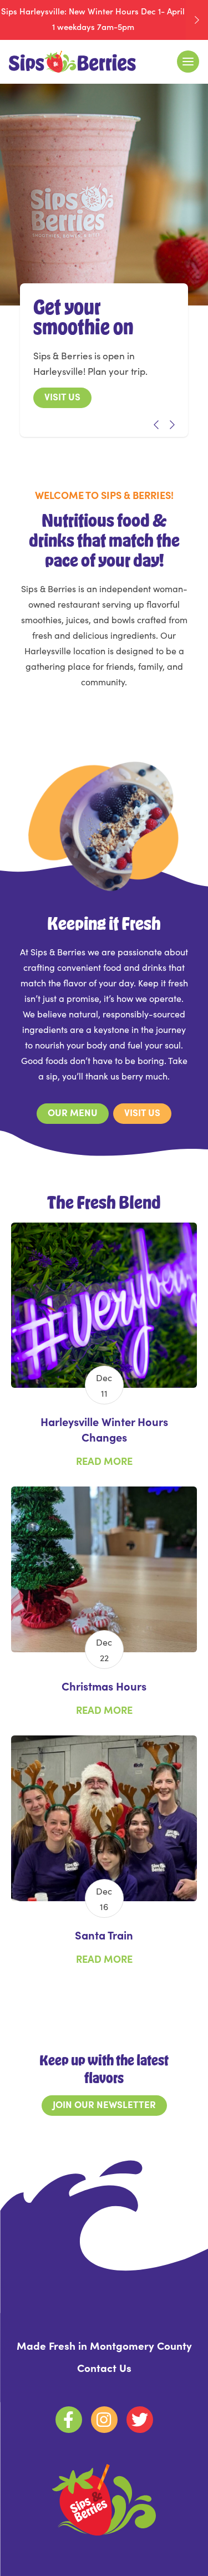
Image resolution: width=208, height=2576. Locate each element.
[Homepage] (72, 62)
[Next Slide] (168, 425)
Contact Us (104, 2367)
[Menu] (188, 62)
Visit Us (62, 396)
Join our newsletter (104, 2104)
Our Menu (73, 1112)
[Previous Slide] (152, 425)
